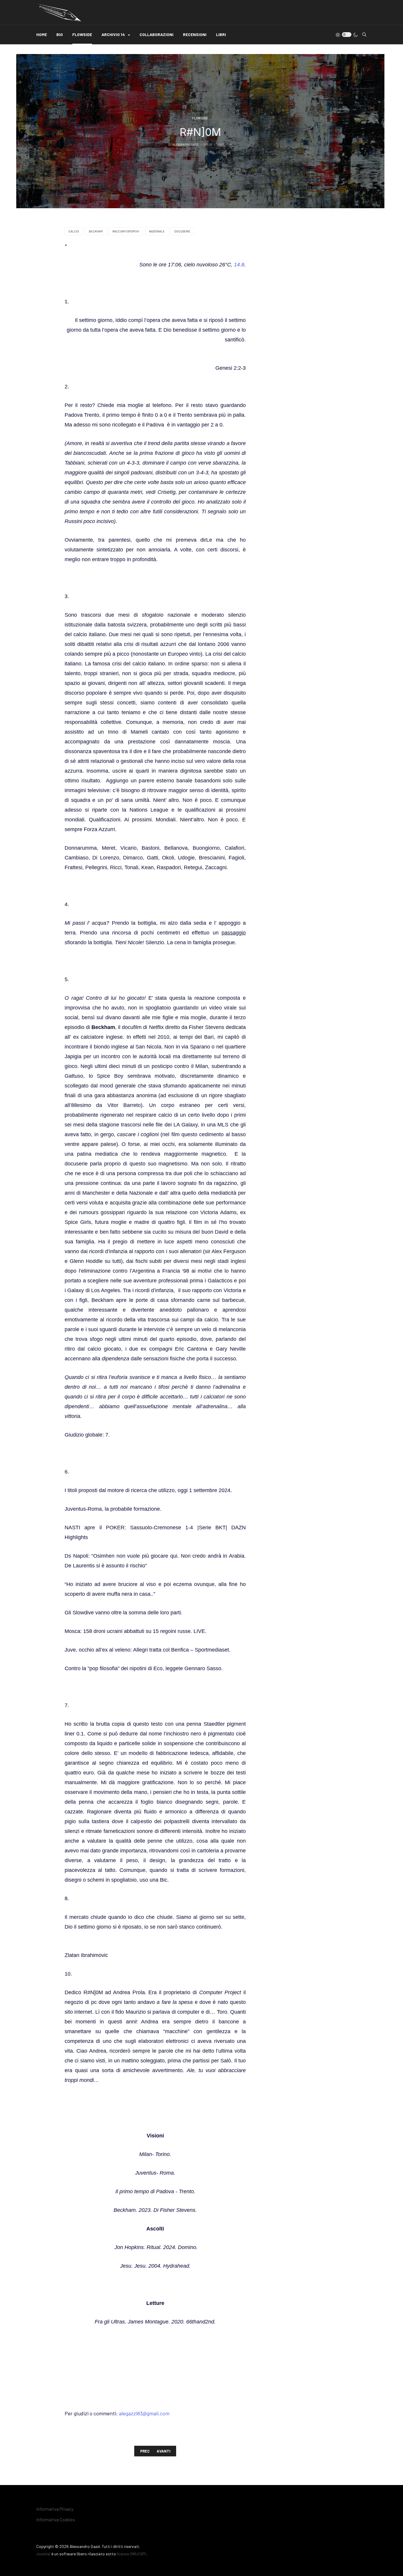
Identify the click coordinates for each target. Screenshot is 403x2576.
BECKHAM (96, 231)
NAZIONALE (157, 231)
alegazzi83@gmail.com (144, 2413)
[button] (116, 35)
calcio (74, 231)
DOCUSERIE (182, 231)
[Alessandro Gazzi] (59, 12)
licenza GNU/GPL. (132, 2554)
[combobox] (364, 35)
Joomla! (43, 2554)
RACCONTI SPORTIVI (126, 231)
